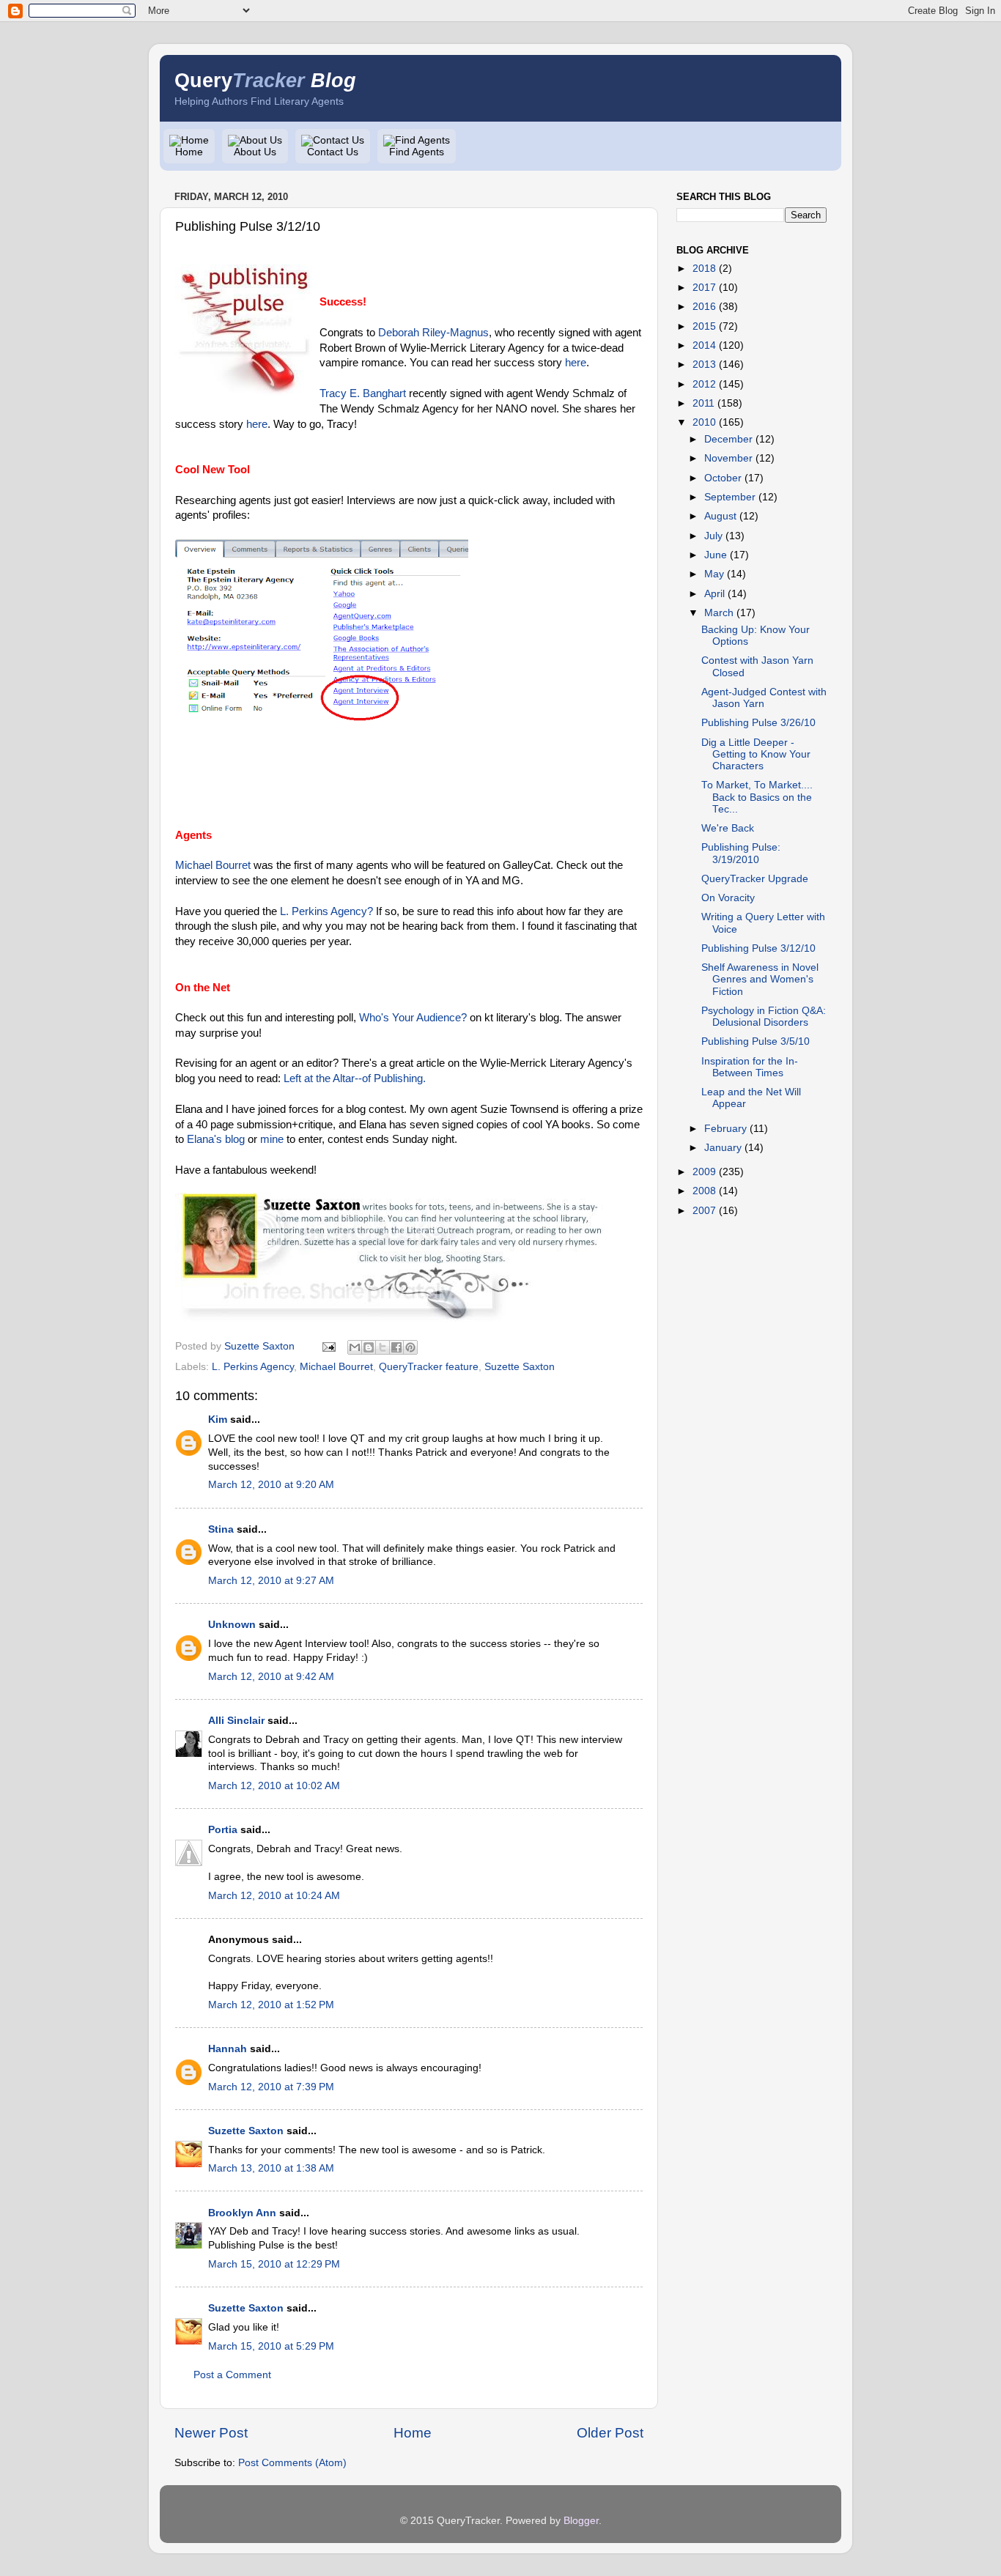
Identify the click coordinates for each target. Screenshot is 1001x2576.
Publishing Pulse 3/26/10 (758, 723)
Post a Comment (232, 2375)
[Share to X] (383, 1347)
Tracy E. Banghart (363, 393)
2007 (704, 1211)
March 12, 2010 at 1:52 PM (271, 2005)
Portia (223, 1830)
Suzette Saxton (520, 1367)
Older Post (610, 2433)
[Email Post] (328, 1346)
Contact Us (333, 152)
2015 (704, 326)
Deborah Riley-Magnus (432, 333)
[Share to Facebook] (396, 1347)
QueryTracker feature (429, 1367)
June (716, 555)
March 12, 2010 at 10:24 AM (274, 1896)
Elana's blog (216, 1139)
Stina (221, 1529)
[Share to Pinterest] (410, 1347)
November (728, 458)
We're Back (728, 828)
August (720, 516)
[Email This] (355, 1347)
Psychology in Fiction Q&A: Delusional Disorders (764, 1017)
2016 (704, 307)
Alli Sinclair (236, 1721)
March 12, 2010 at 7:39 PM (271, 2087)
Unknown (232, 1625)
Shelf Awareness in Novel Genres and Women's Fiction (760, 979)
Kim (218, 1420)
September (730, 497)
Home (189, 152)
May (714, 574)
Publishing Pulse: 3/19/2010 (741, 853)
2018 (704, 269)
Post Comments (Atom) (292, 2463)
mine (272, 1139)
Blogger (581, 2521)
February (725, 1129)
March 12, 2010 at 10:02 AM (274, 1786)
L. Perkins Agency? (326, 911)
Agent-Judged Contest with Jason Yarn (764, 698)
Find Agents (417, 152)
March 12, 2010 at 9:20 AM (271, 1485)
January (723, 1148)
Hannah (228, 2049)
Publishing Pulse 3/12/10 (758, 948)
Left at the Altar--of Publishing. (355, 1078)
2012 (704, 384)
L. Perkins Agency (253, 1367)
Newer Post (211, 2433)
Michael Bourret (213, 865)
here (576, 363)
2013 (704, 364)
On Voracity (728, 898)
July (713, 536)
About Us (255, 152)
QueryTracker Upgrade (755, 879)
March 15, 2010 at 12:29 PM (274, 2264)
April (714, 594)
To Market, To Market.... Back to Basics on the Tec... (757, 797)
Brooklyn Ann (242, 2213)
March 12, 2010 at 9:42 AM (271, 1677)
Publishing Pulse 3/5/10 (756, 1041)
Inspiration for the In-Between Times (750, 1067)
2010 (704, 422)
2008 (704, 1191)
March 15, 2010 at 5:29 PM (271, 2346)
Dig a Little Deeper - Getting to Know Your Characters (756, 754)
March (719, 613)
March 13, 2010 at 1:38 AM (271, 2168)
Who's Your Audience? (413, 1018)
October (723, 478)
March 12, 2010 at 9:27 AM (271, 1581)
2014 (704, 345)
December (728, 439)
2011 (703, 403)
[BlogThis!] (369, 1347)
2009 (704, 1172)
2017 (704, 288)
